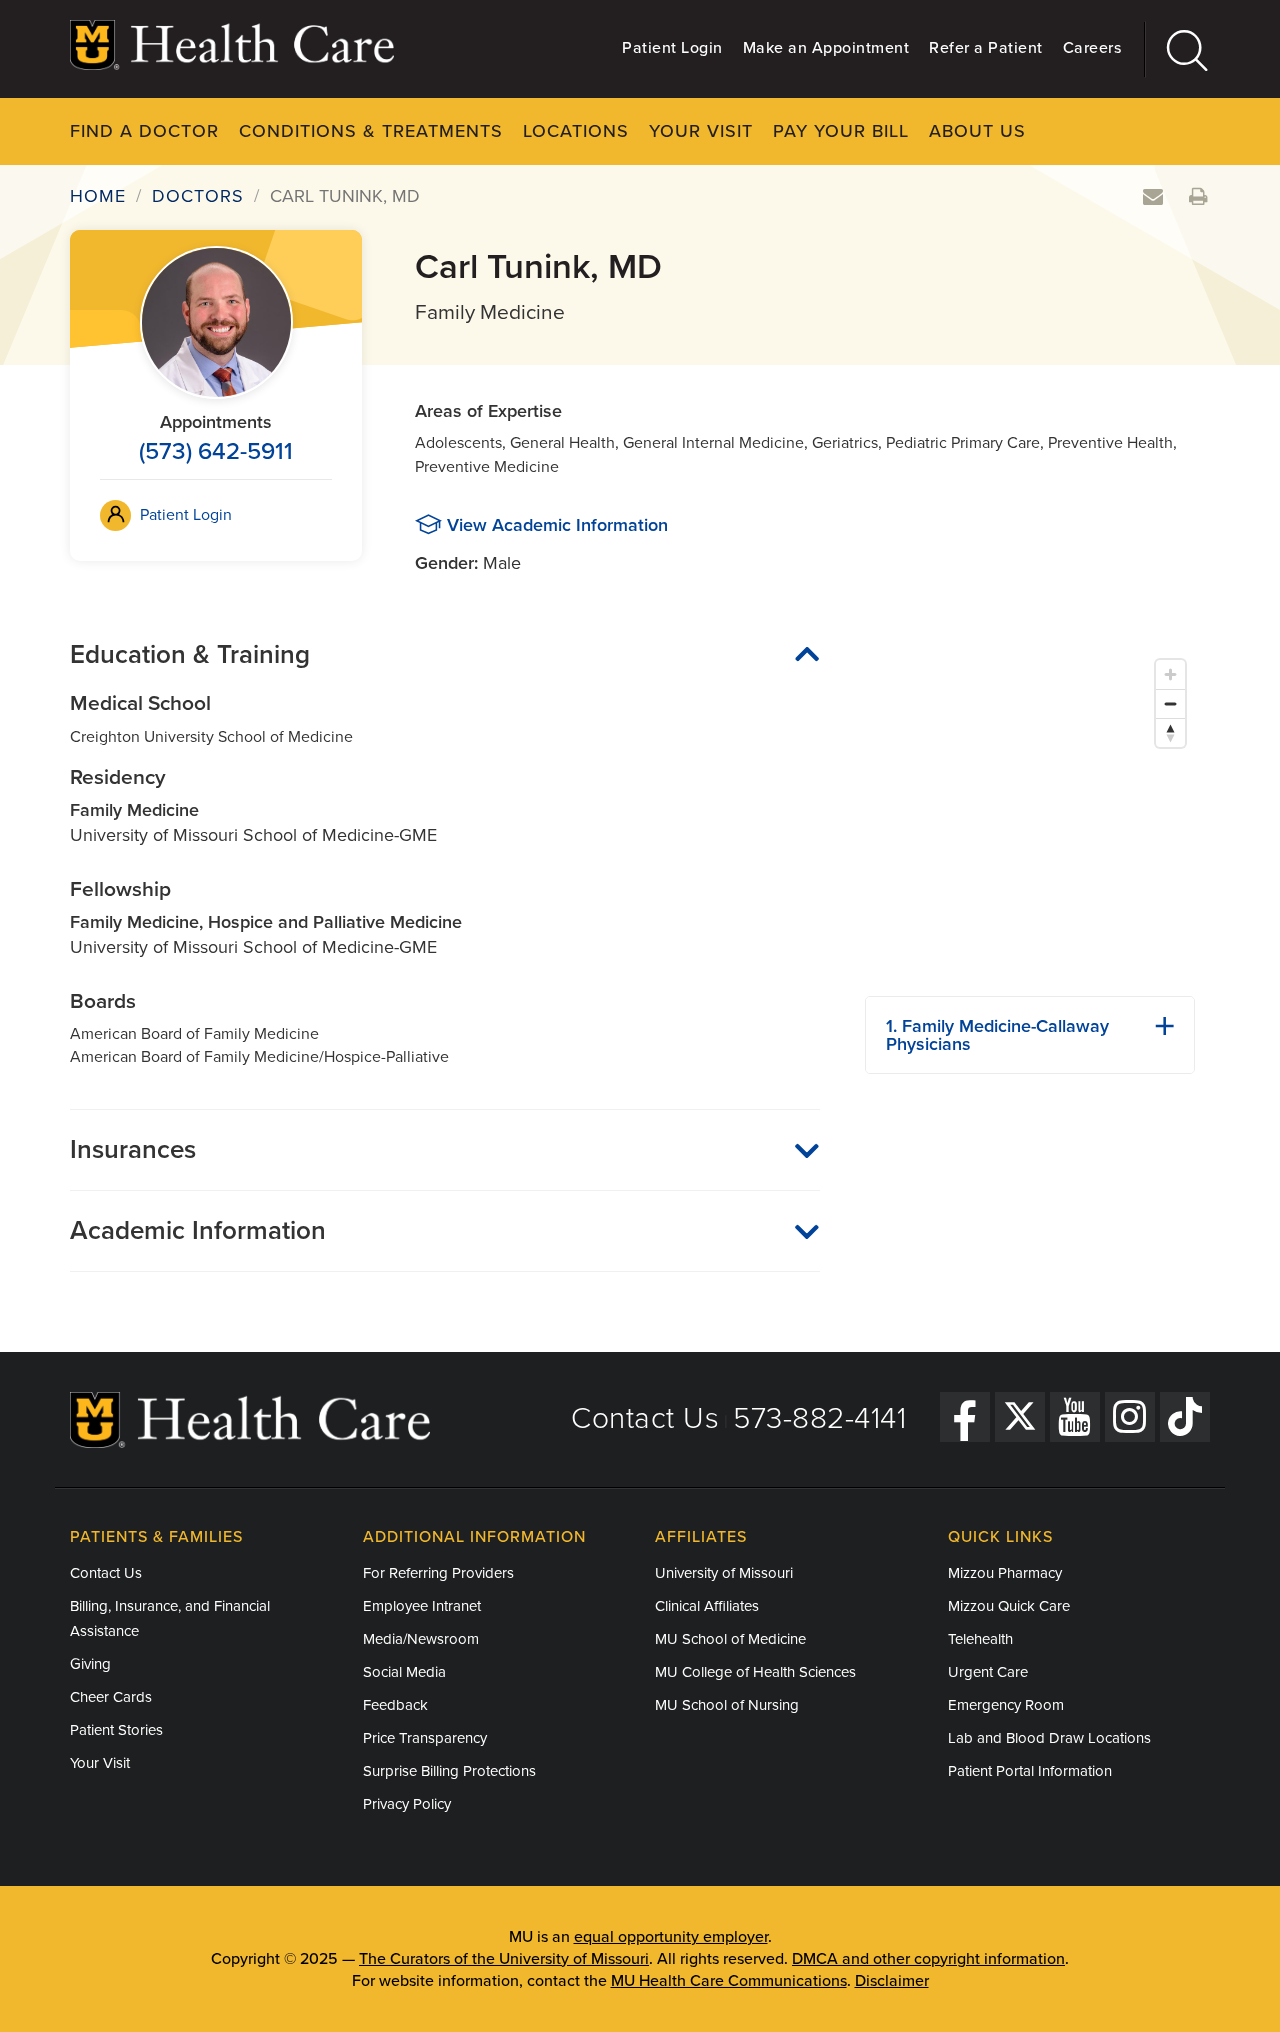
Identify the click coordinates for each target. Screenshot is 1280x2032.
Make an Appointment (826, 48)
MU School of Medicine (730, 1639)
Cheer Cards (111, 1697)
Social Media (404, 1672)
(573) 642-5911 (216, 451)
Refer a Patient (986, 48)
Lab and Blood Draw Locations (1049, 1738)
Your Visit (701, 131)
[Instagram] (1130, 1417)
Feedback (395, 1705)
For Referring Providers (438, 1573)
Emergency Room (1006, 1705)
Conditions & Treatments (371, 131)
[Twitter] (1020, 1417)
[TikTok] (1185, 1417)
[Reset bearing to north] (1170, 732)
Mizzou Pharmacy (1005, 1573)
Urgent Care (988, 1672)
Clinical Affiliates (707, 1606)
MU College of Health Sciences (755, 1672)
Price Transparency (425, 1738)
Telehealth (980, 1639)
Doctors (198, 196)
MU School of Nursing (727, 1705)
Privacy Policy (407, 1804)
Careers (1092, 48)
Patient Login (672, 48)
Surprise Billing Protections (449, 1771)
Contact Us (645, 1418)
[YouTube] (1075, 1417)
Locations (576, 131)
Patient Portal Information (1030, 1771)
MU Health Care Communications (729, 1981)
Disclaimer (892, 1981)
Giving (90, 1664)
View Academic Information (557, 525)
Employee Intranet (422, 1606)
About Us (977, 131)
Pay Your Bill (841, 131)
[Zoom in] (1170, 674)
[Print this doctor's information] (1199, 197)
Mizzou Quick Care (1009, 1606)
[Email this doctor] (1153, 197)
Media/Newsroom (421, 1639)
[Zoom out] (1170, 703)
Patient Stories (116, 1730)
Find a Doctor (144, 131)
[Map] (1030, 815)
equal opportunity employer (671, 1937)
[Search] (1177, 49)
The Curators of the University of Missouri (504, 1959)
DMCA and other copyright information (928, 1959)
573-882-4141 (819, 1418)
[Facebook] (965, 1417)
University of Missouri (724, 1573)
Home (98, 196)
